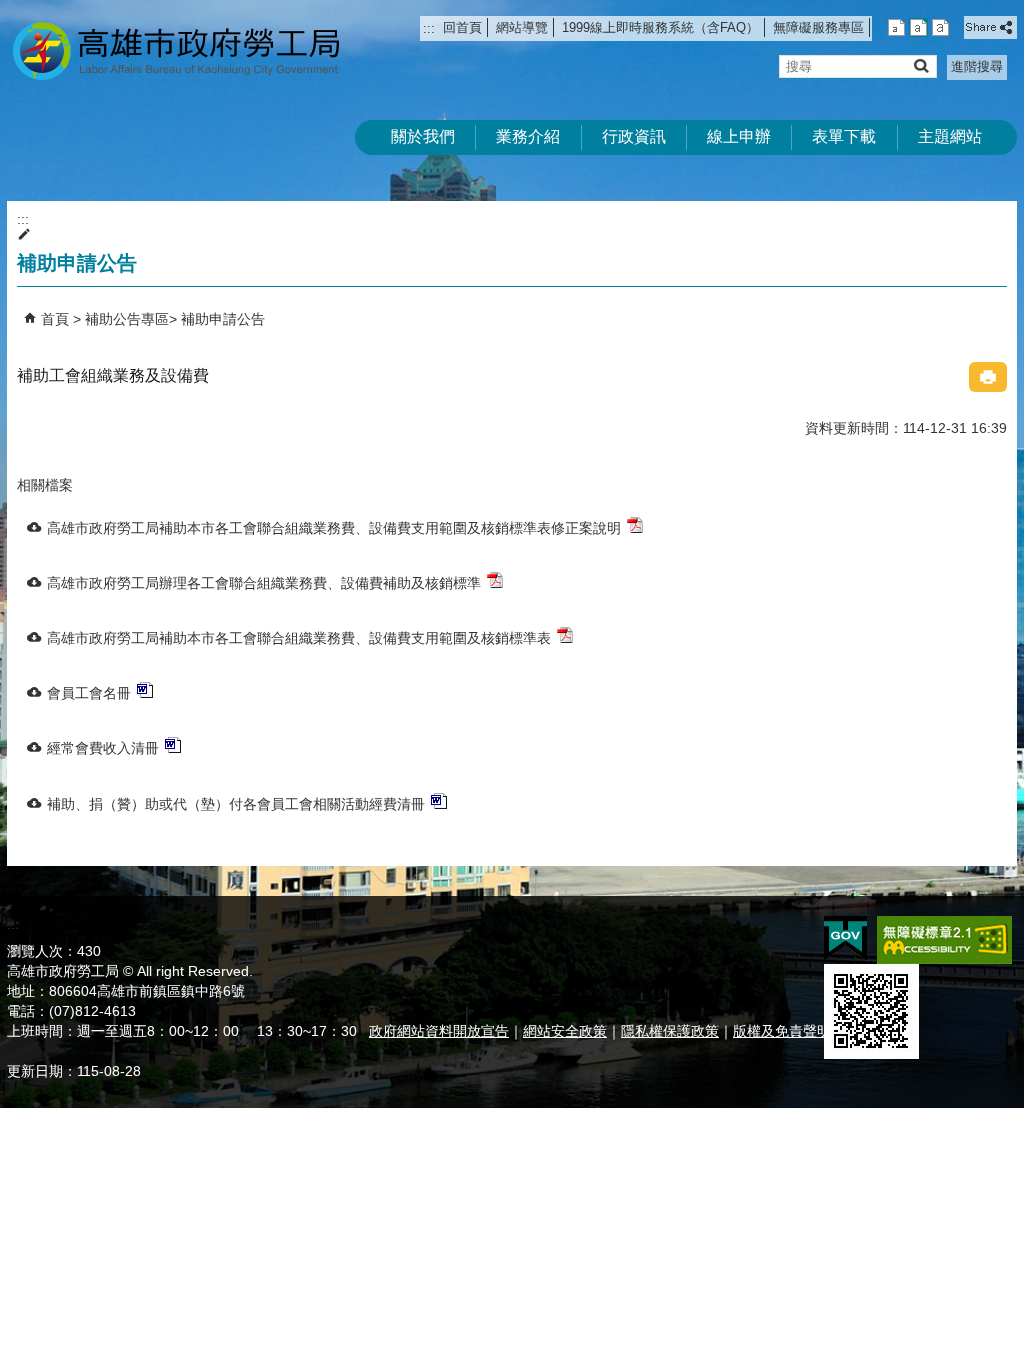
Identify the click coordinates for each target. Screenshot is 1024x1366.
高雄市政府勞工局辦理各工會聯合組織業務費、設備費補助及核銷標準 (264, 583)
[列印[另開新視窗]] (988, 377)
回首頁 (462, 27)
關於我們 (423, 136)
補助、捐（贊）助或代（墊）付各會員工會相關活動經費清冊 (236, 804)
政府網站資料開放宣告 (439, 1031)
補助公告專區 (127, 319)
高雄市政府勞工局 (176, 50)
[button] (920, 65)
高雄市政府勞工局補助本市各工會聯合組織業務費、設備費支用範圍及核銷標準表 (299, 638)
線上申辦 (739, 136)
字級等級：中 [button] (918, 27)
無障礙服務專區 (818, 27)
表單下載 (844, 136)
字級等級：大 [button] (940, 27)
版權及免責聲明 (782, 1031)
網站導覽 (522, 27)
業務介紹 (528, 136)
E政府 (845, 938)
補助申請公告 (223, 319)
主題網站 (950, 136)
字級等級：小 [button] (896, 27)
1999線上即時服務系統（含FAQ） (660, 27)
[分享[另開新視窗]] (990, 27)
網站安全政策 (565, 1031)
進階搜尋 (977, 66)
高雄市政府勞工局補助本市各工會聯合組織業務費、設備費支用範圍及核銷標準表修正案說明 (334, 528)
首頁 (55, 319)
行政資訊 (634, 136)
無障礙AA (944, 940)
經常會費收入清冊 (103, 748)
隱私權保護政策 (670, 1031)
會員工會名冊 (89, 693)
